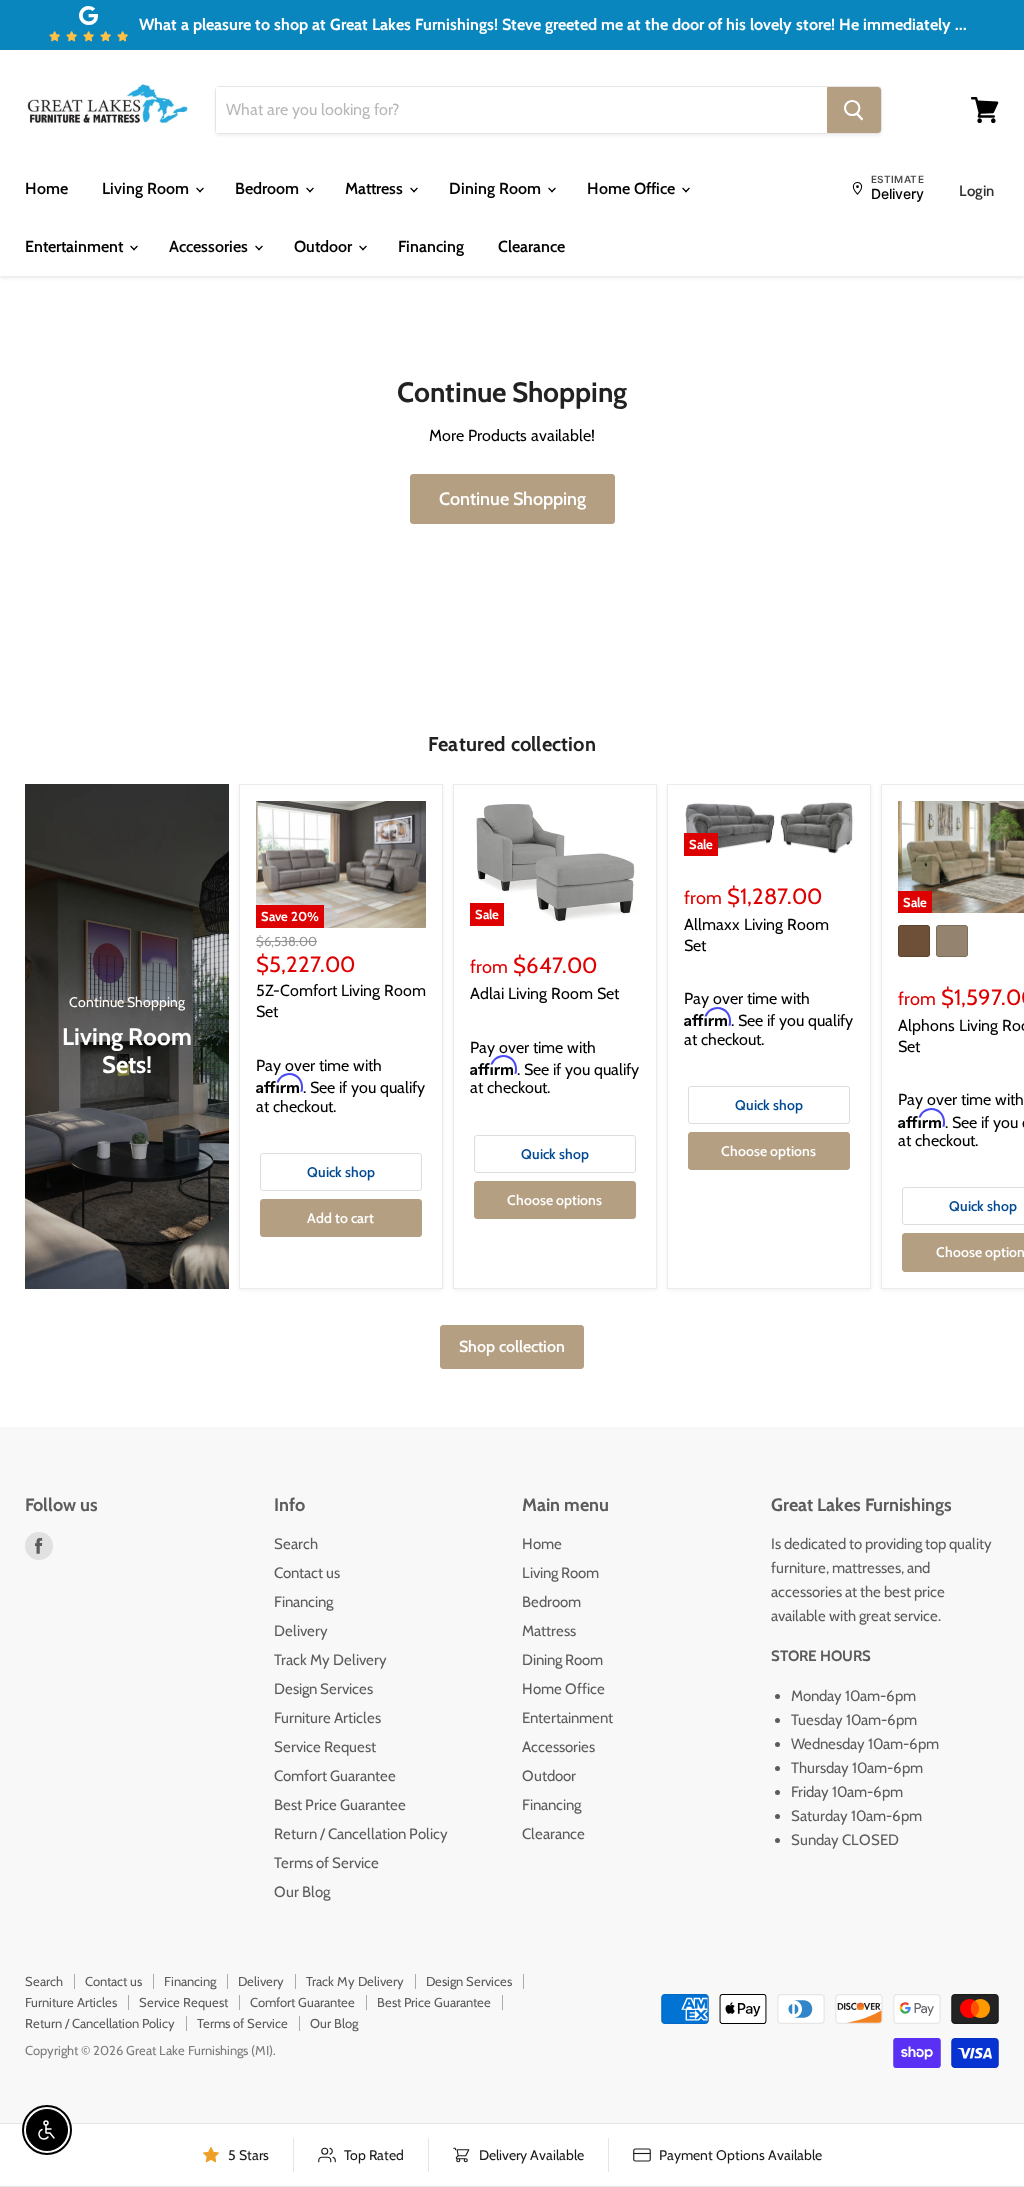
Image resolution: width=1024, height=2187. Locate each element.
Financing (431, 246)
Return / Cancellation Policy (361, 1834)
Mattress (376, 188)
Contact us (307, 1573)
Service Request (325, 1747)
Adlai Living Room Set (544, 993)
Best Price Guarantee (340, 1805)
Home (46, 188)
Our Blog (302, 1892)
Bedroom (269, 188)
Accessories (210, 246)
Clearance (531, 246)
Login (976, 191)
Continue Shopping (512, 499)
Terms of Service (326, 1863)
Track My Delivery (330, 1660)
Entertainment (76, 246)
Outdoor (325, 246)
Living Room (147, 188)
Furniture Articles (327, 1718)
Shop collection (512, 1346)
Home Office (633, 188)
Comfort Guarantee (335, 1776)
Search (296, 1544)
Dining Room (497, 188)
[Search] (854, 110)
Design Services (323, 1689)
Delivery (301, 1631)
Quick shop (341, 1172)
